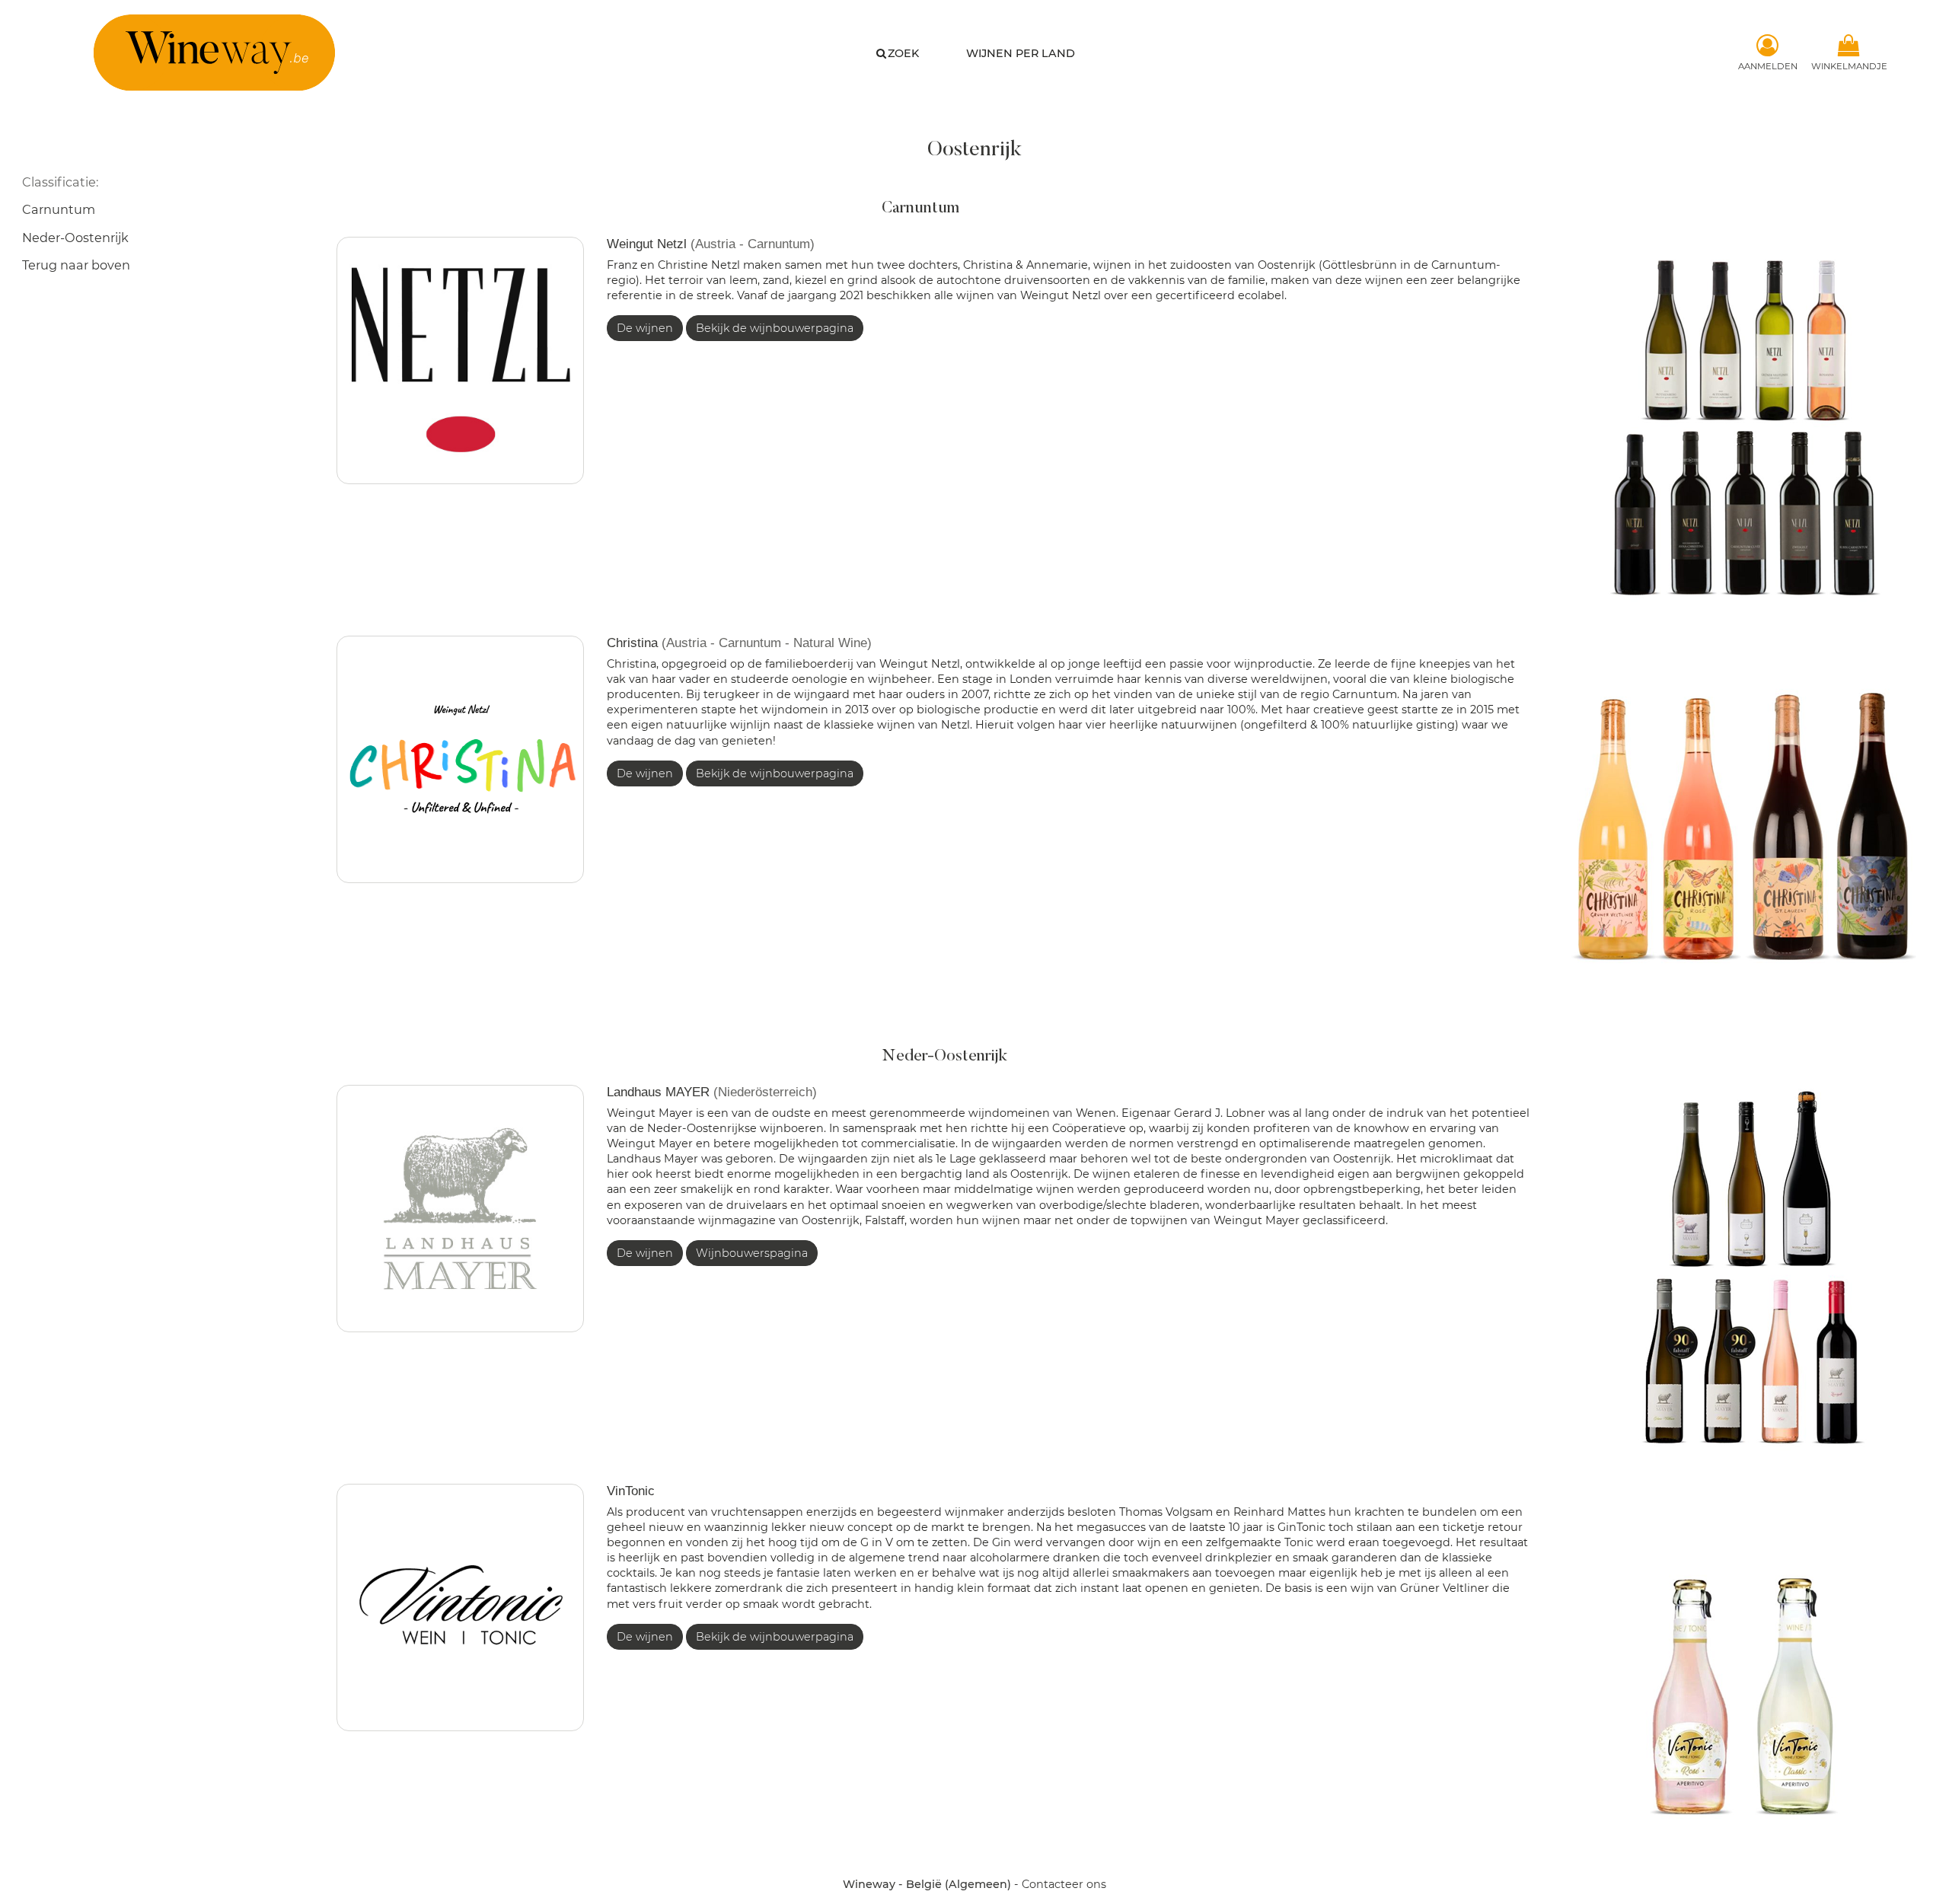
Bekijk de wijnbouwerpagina (775, 328)
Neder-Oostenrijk (75, 238)
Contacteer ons (1064, 1884)
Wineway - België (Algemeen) (927, 1884)
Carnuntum (59, 209)
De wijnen (645, 328)
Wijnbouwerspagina (752, 1253)
